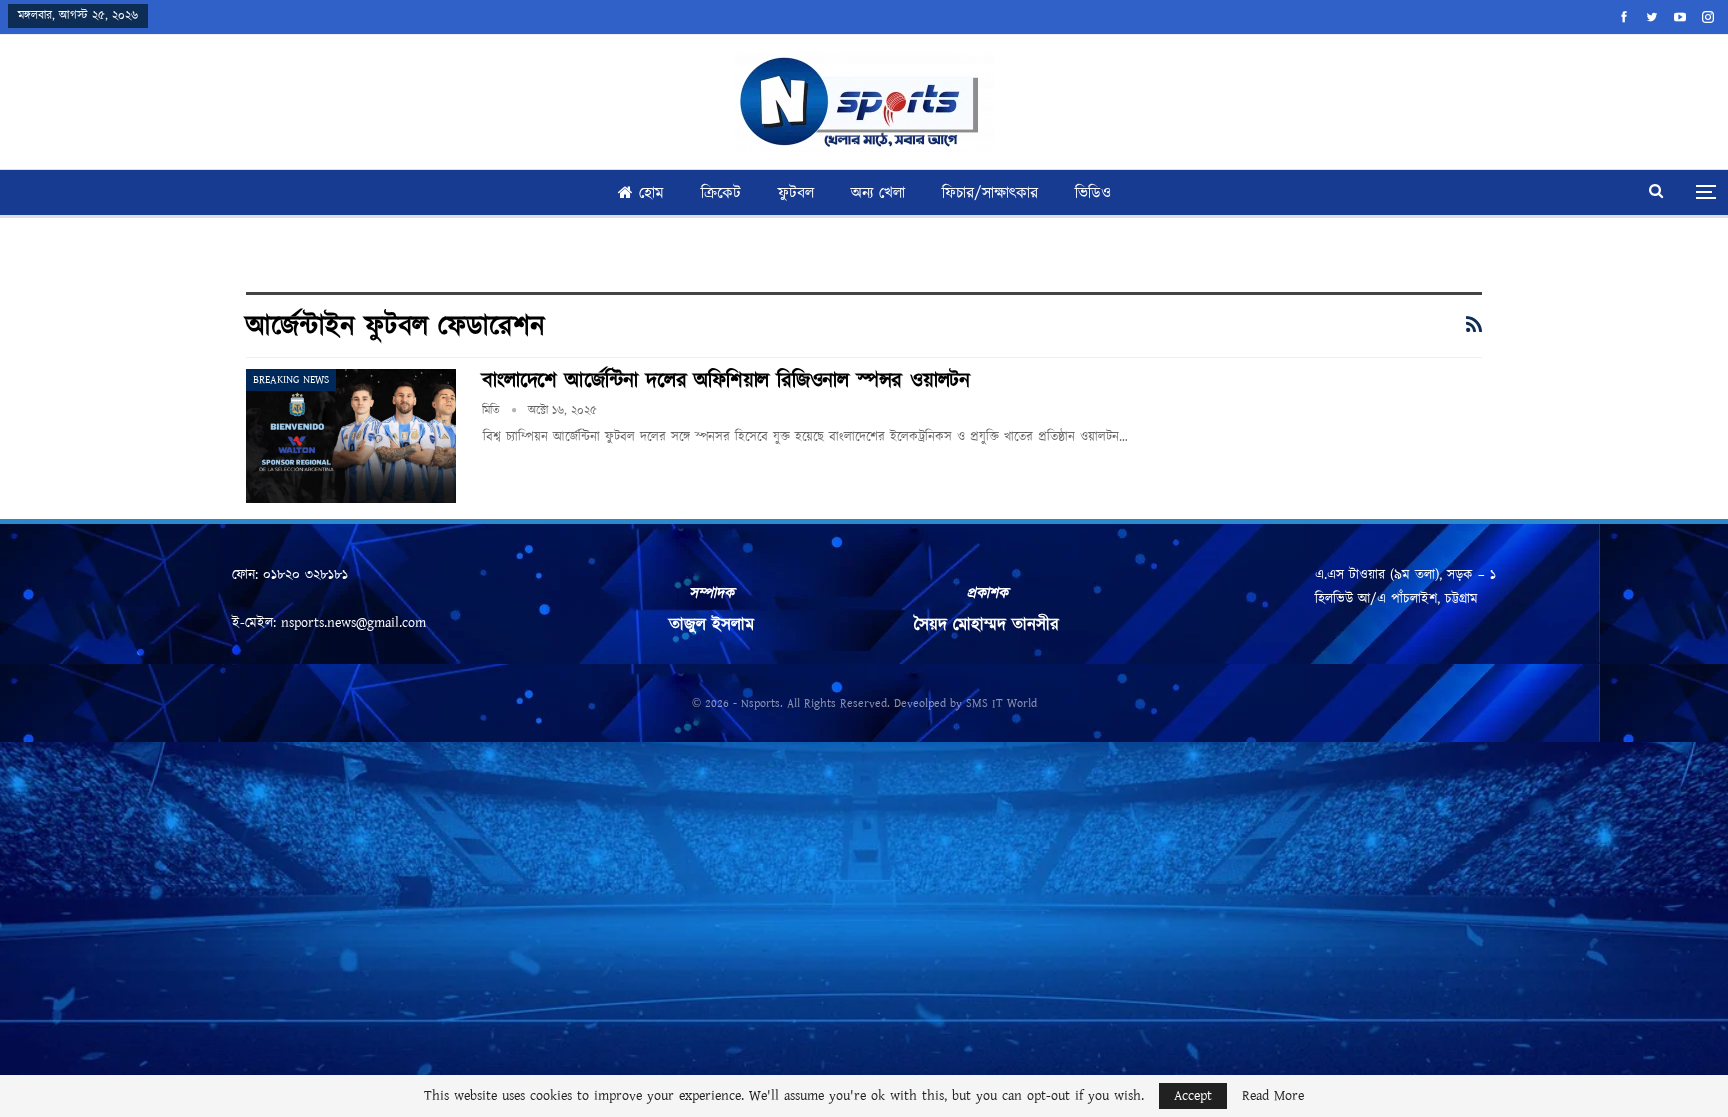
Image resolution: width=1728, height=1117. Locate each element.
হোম (651, 193)
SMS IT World (1001, 703)
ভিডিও (1093, 193)
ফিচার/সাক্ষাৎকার (990, 193)
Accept (1193, 1096)
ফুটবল (796, 193)
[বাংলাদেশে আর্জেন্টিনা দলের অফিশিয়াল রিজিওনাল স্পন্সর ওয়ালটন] (351, 436)
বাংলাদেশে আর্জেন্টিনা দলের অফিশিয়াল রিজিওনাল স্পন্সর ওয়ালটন (726, 381)
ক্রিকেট (721, 193)
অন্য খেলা (878, 193)
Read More (1273, 1096)
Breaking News (291, 380)
